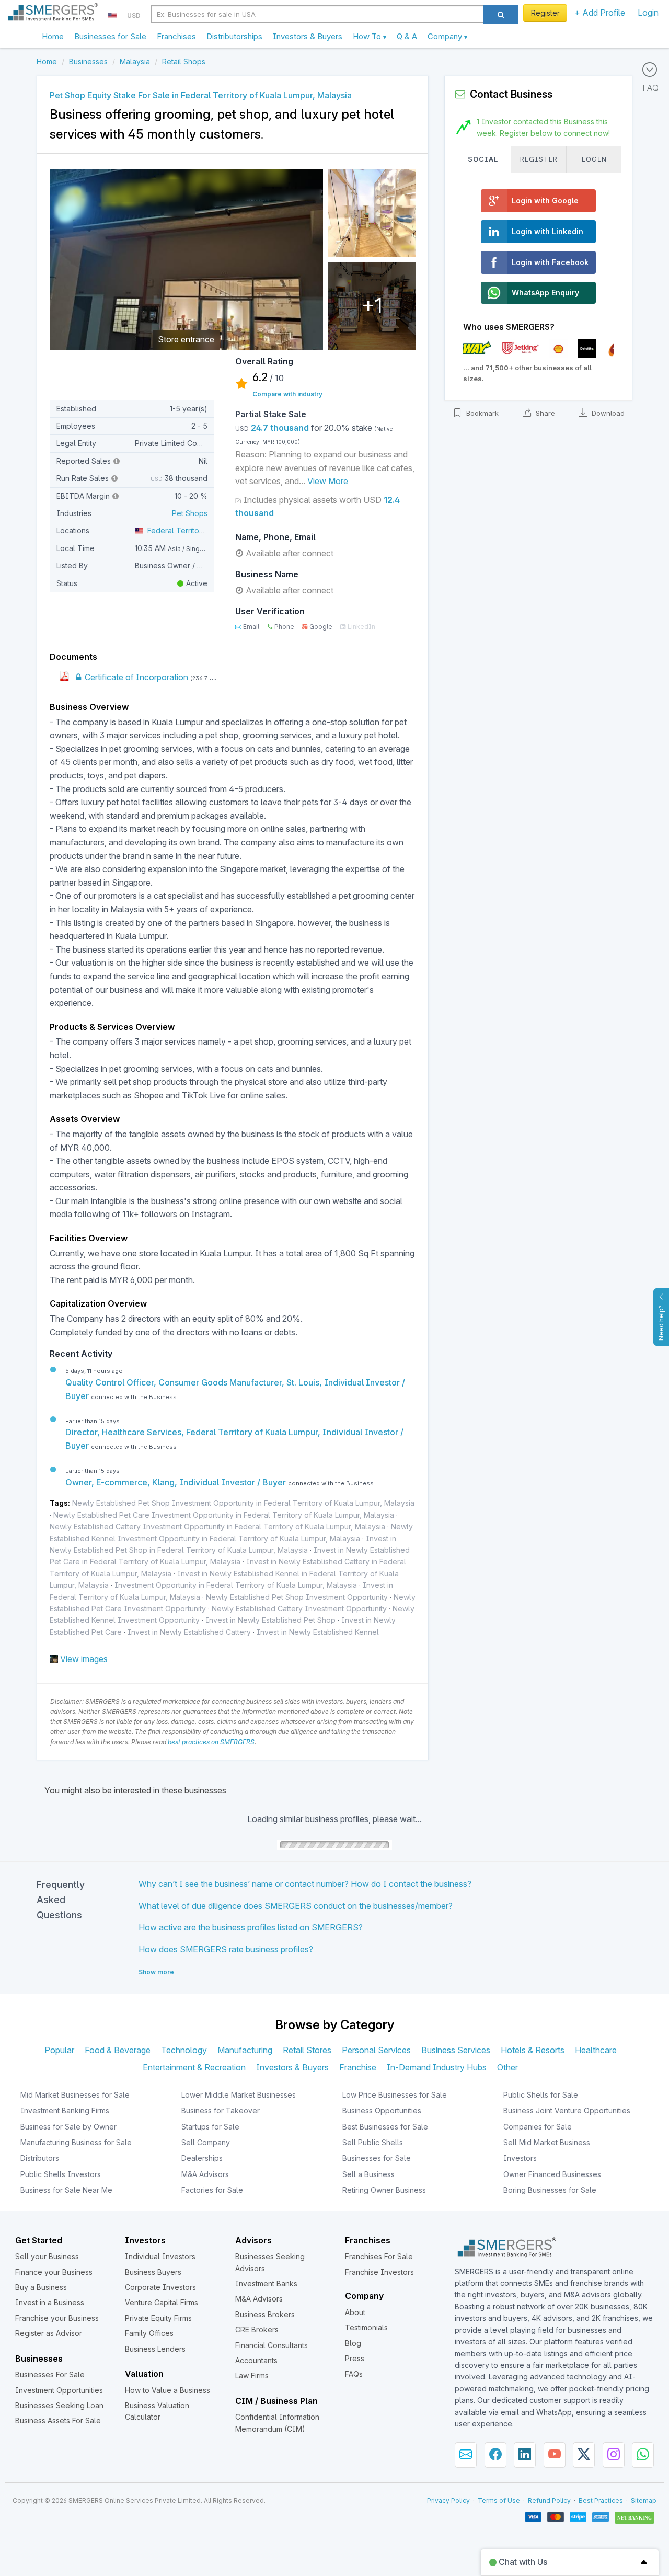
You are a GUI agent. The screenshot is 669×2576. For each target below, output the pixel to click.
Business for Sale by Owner (68, 2127)
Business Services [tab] (456, 2050)
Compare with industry (287, 394)
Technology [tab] (184, 2050)
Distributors (40, 2158)
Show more (156, 1972)
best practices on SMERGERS (211, 1742)
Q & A (407, 36)
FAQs (354, 2374)
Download (607, 414)
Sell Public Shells (373, 2142)
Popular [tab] (59, 2050)
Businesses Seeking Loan (59, 2405)
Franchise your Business (57, 2318)
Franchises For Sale (379, 2256)
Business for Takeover (221, 2110)
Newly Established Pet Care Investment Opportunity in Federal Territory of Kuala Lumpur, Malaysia (224, 1515)
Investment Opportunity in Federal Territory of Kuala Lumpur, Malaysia (236, 1585)
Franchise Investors (379, 2272)
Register (545, 13)
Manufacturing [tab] (245, 2050)
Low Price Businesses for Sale (395, 2095)
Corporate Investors (160, 2287)
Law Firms (252, 2375)
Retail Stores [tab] (307, 2050)
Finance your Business (54, 2272)
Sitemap (644, 2500)
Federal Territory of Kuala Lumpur (204, 530)
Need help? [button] (661, 1323)
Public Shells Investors (61, 2174)
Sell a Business (368, 2174)
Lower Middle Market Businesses (239, 2095)
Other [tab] (507, 2067)
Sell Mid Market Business (547, 2142)
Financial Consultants (272, 2345)
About (355, 2312)
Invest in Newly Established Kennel (318, 1632)
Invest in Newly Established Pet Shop (270, 1620)
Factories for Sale (212, 2190)
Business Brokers (265, 2314)
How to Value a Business (168, 2390)
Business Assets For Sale (58, 2420)
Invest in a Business (50, 2302)
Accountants (256, 2360)
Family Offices (149, 2333)
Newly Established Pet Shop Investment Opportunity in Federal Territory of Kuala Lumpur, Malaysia (243, 1503)
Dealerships (202, 2158)
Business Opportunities (382, 2110)
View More (328, 481)
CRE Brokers (257, 2329)
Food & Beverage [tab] (118, 2050)
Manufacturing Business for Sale (76, 2142)
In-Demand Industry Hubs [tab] (437, 2067)
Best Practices (601, 2500)
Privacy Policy (448, 2500)
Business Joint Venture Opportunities (567, 2110)
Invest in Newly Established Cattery (189, 1632)
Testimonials (366, 2327)
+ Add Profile (600, 13)
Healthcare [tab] (596, 2050)
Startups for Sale (210, 2127)
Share (544, 414)
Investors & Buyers (308, 36)
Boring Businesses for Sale (550, 2190)
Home (53, 36)
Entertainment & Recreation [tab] (194, 2067)
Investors (520, 2158)
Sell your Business (47, 2256)
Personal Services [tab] (376, 2050)
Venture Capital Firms (162, 2302)
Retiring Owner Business (384, 2190)
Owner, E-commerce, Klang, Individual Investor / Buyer (177, 1482)
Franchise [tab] (358, 2067)
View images (84, 1659)
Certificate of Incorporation (135, 677)
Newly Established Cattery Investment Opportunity (299, 1608)
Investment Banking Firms (65, 2110)
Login (648, 13)
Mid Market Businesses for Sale (75, 2095)
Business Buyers (153, 2272)
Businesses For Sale (50, 2374)
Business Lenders (155, 2349)
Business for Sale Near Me (66, 2190)
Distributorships (234, 36)
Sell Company (206, 2142)
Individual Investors (160, 2256)
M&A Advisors (205, 2174)
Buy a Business (41, 2287)
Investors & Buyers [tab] (292, 2067)
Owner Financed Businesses (552, 2174)
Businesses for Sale (110, 36)
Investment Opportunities (59, 2390)
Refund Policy (549, 2500)
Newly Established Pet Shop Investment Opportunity (297, 1597)
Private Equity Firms (158, 2318)
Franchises (176, 36)
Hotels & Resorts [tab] (533, 2050)
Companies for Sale (538, 2127)
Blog (353, 2343)
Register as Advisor (49, 2333)
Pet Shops (190, 513)
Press (355, 2358)
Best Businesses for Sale (385, 2127)
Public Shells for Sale (541, 2095)
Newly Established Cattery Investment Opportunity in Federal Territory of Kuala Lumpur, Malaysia (217, 1526)
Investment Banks (266, 2283)
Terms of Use (499, 2500)
